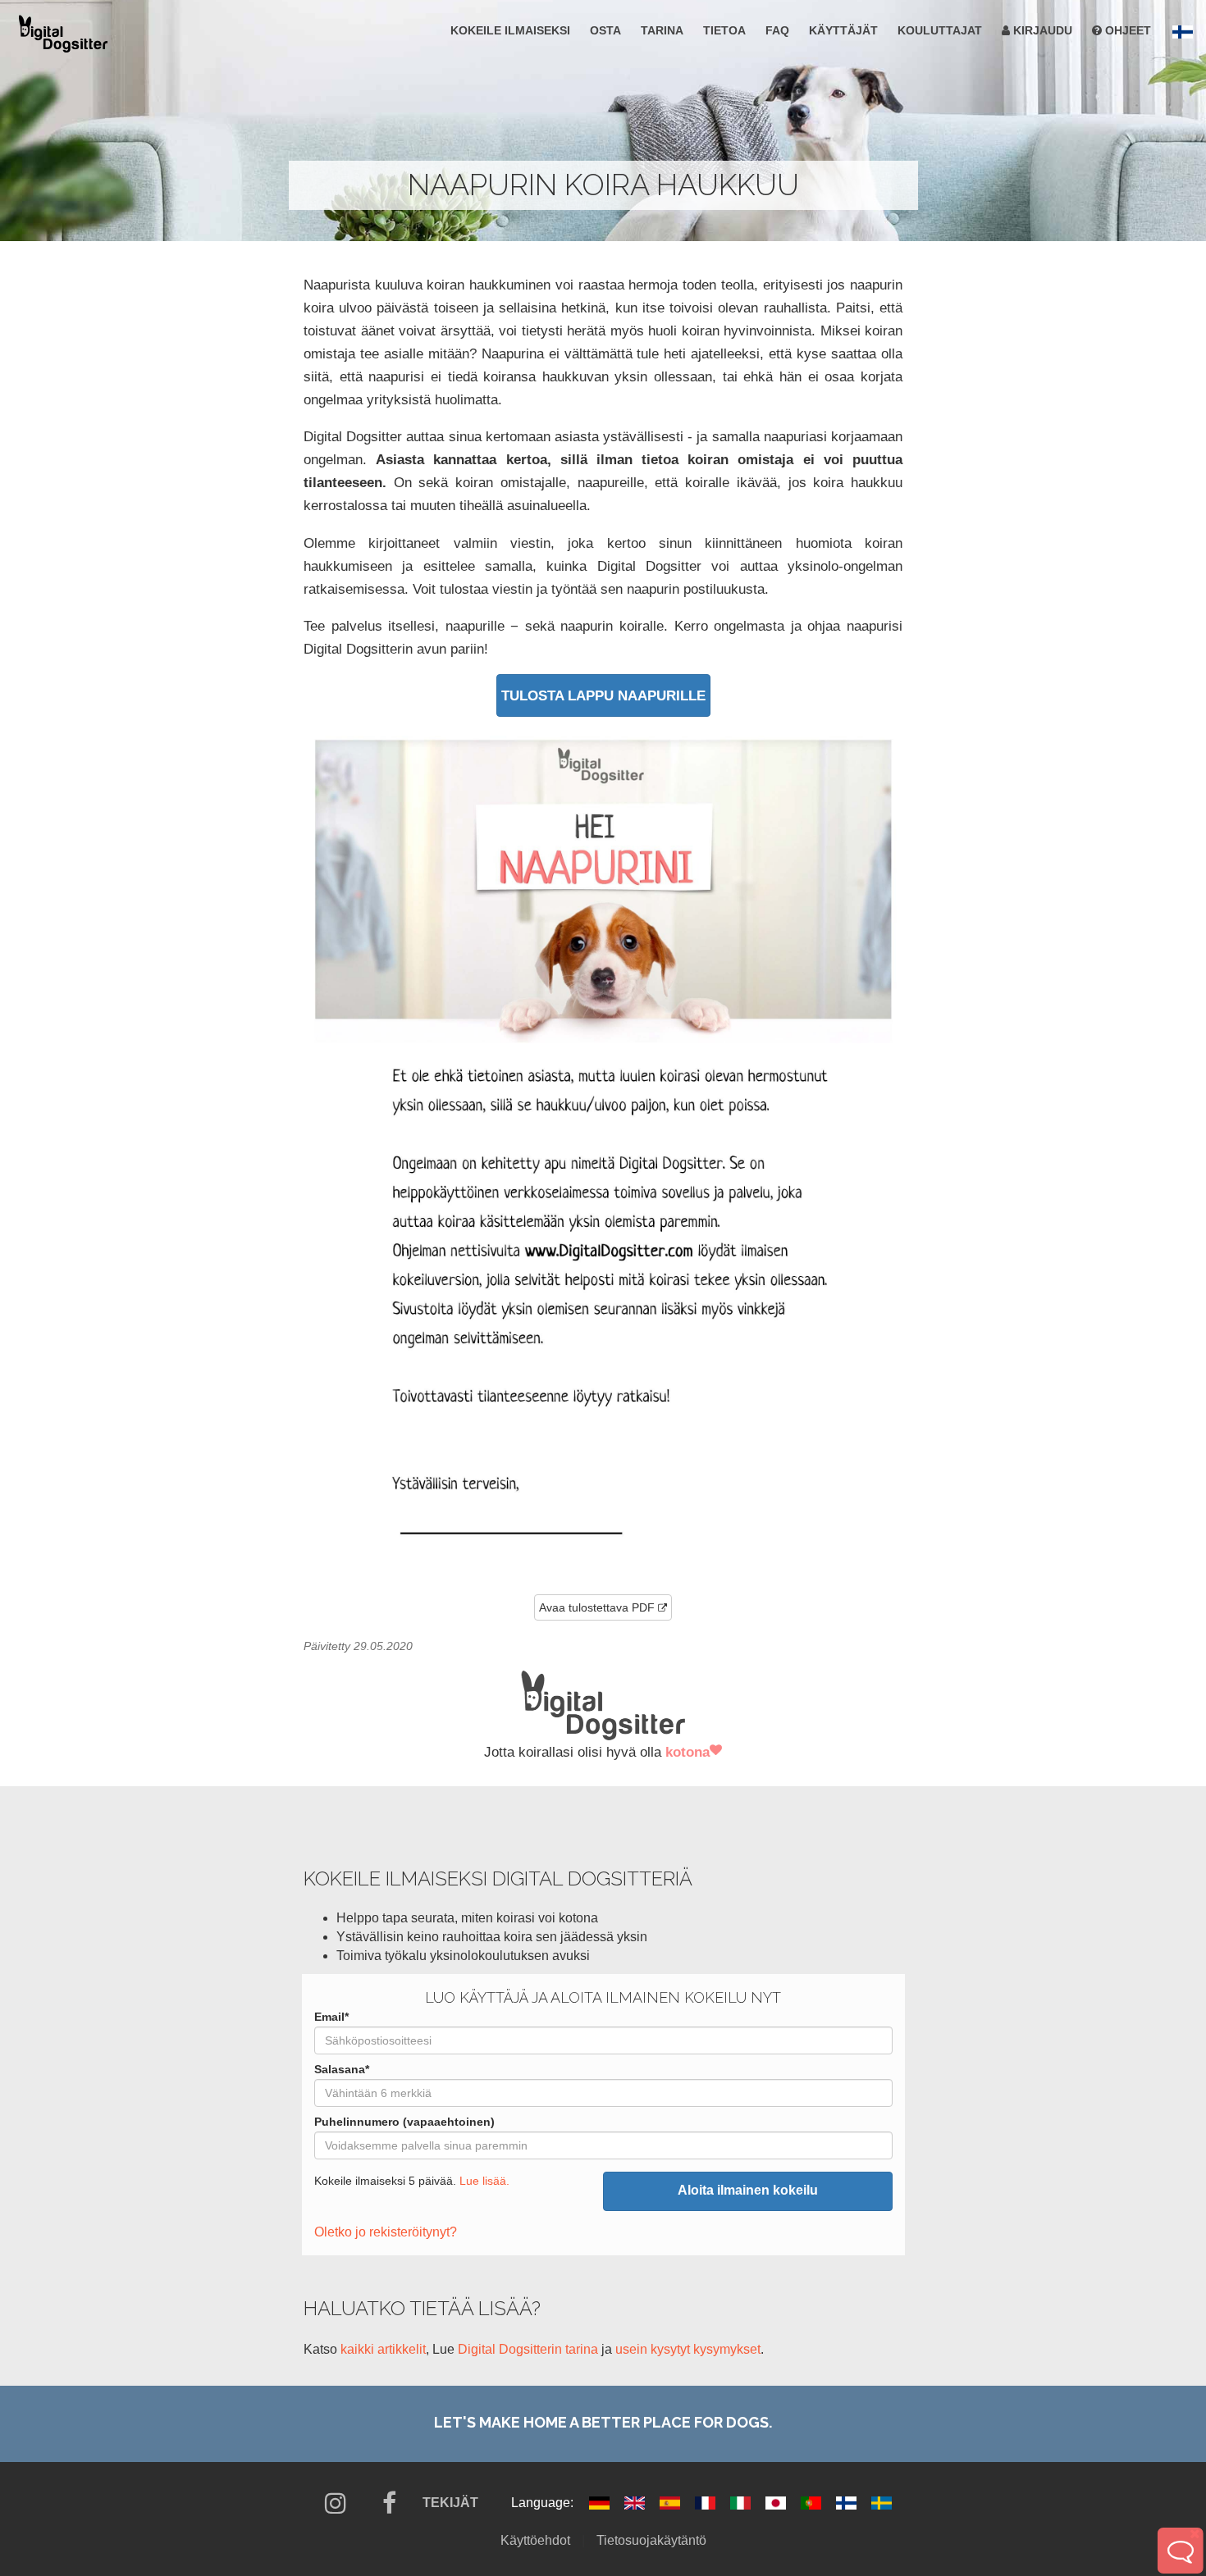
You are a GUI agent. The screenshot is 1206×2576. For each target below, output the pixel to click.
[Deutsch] (601, 2503)
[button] (1183, 32)
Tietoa (724, 30)
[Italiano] (742, 2503)
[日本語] (777, 2503)
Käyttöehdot (535, 2540)
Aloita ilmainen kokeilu (748, 2190)
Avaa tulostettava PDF (597, 1607)
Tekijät (450, 2503)
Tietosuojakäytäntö (651, 2540)
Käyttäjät (843, 30)
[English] (636, 2503)
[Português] (813, 2503)
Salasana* (342, 2069)
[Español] (672, 2503)
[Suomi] (848, 2503)
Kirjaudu (1041, 30)
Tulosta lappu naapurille (603, 695)
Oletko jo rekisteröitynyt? (386, 2232)
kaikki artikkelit (383, 2349)
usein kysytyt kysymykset (688, 2349)
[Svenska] (882, 2503)
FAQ (777, 30)
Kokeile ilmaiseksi (510, 30)
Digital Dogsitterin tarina (528, 2349)
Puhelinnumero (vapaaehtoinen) (404, 2122)
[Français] (707, 2503)
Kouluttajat (940, 30)
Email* (331, 2017)
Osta (605, 30)
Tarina (662, 30)
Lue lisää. (484, 2181)
